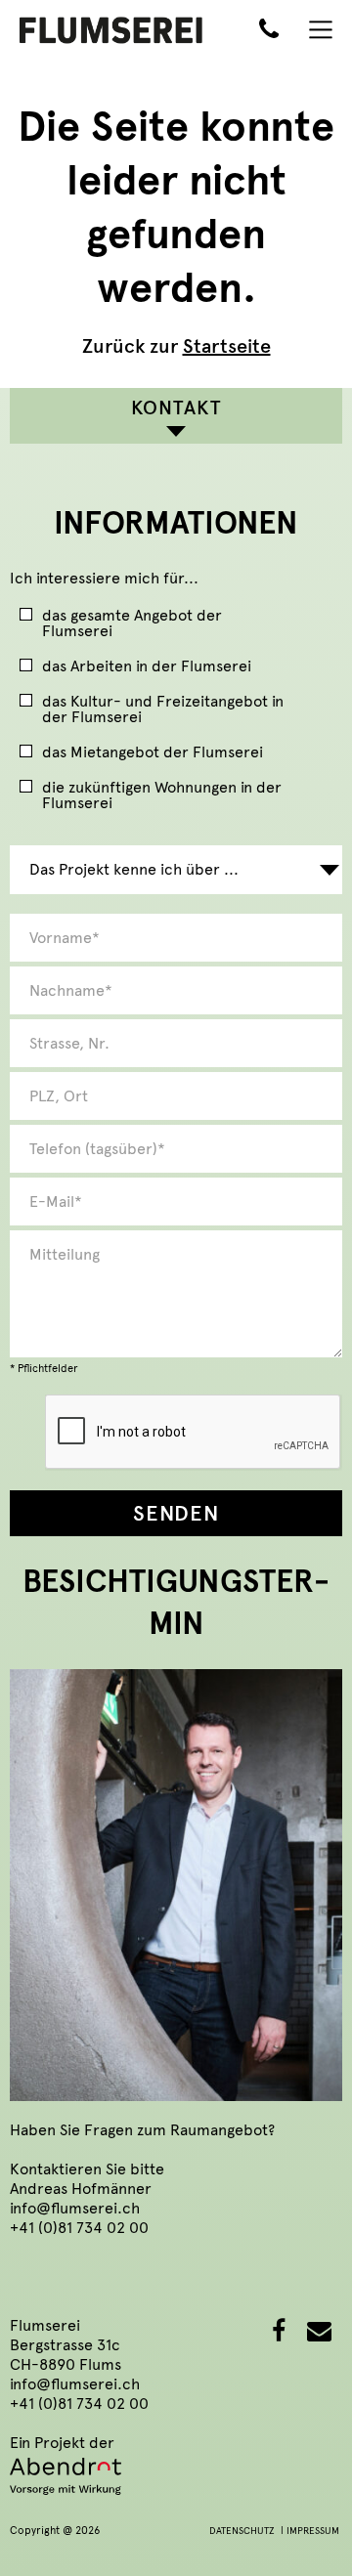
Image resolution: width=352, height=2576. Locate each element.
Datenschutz (242, 2531)
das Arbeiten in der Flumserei (147, 667)
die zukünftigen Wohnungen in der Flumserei (162, 796)
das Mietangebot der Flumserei (153, 753)
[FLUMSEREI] (111, 29)
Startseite (227, 346)
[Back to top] (308, 2532)
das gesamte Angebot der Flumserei (132, 624)
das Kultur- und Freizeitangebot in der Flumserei (163, 710)
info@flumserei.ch (75, 2208)
